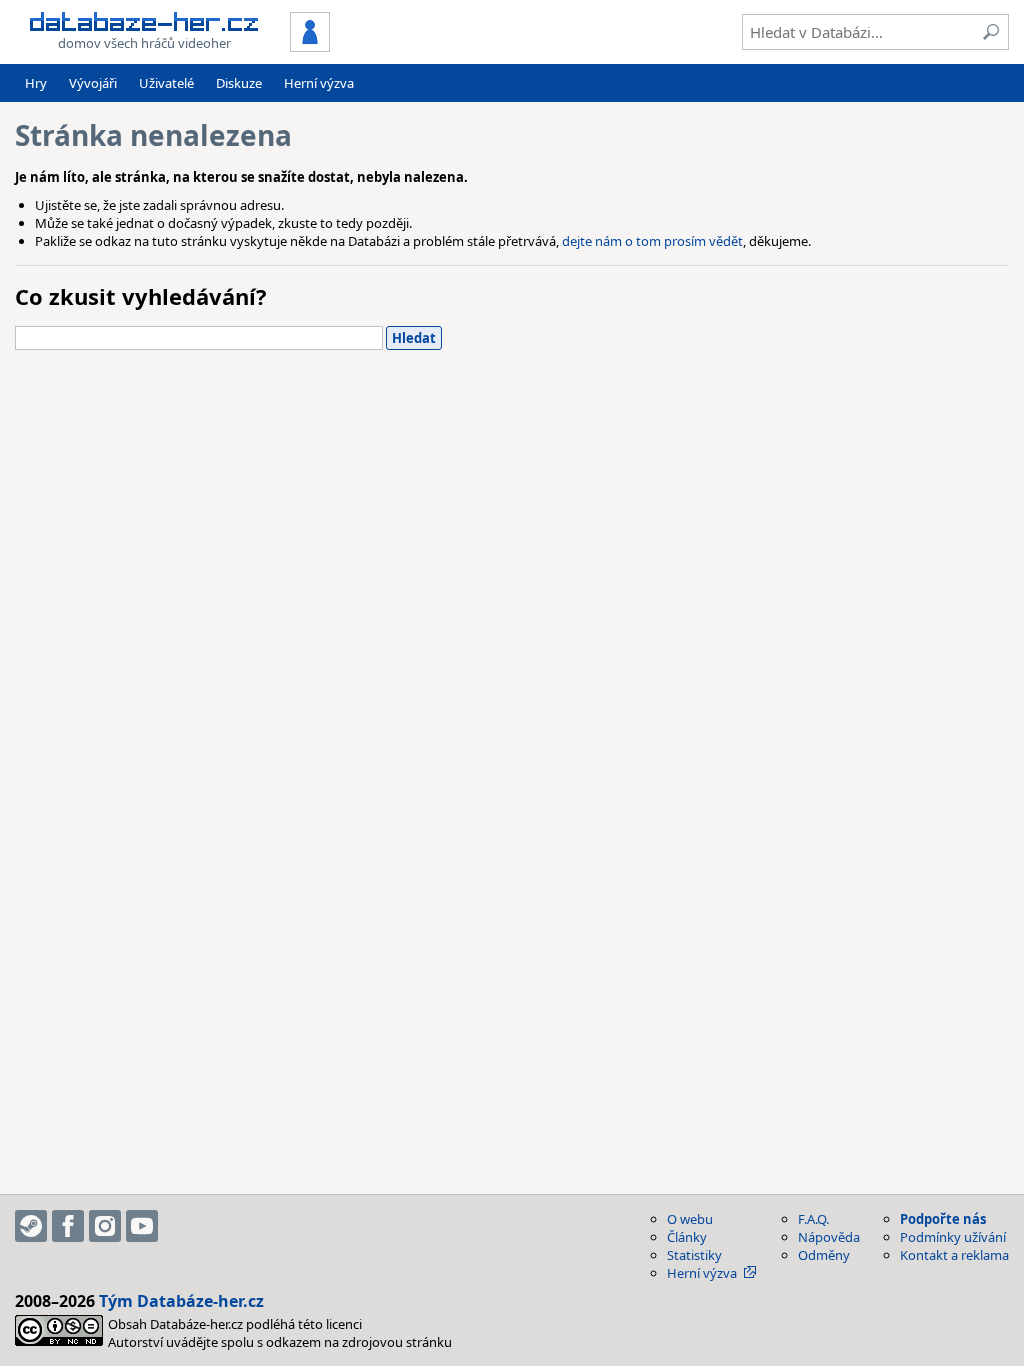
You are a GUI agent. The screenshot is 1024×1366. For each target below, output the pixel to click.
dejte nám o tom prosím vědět (652, 241)
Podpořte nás (943, 1219)
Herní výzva (319, 83)
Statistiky (694, 1255)
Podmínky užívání (953, 1237)
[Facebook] (68, 1226)
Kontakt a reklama (954, 1255)
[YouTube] (142, 1226)
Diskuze (239, 83)
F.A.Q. (813, 1219)
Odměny (824, 1255)
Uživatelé (166, 83)
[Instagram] (105, 1226)
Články (687, 1237)
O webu (690, 1219)
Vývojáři (93, 83)
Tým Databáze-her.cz (181, 1301)
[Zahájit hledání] (991, 32)
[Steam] (31, 1226)
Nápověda (829, 1237)
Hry (36, 83)
